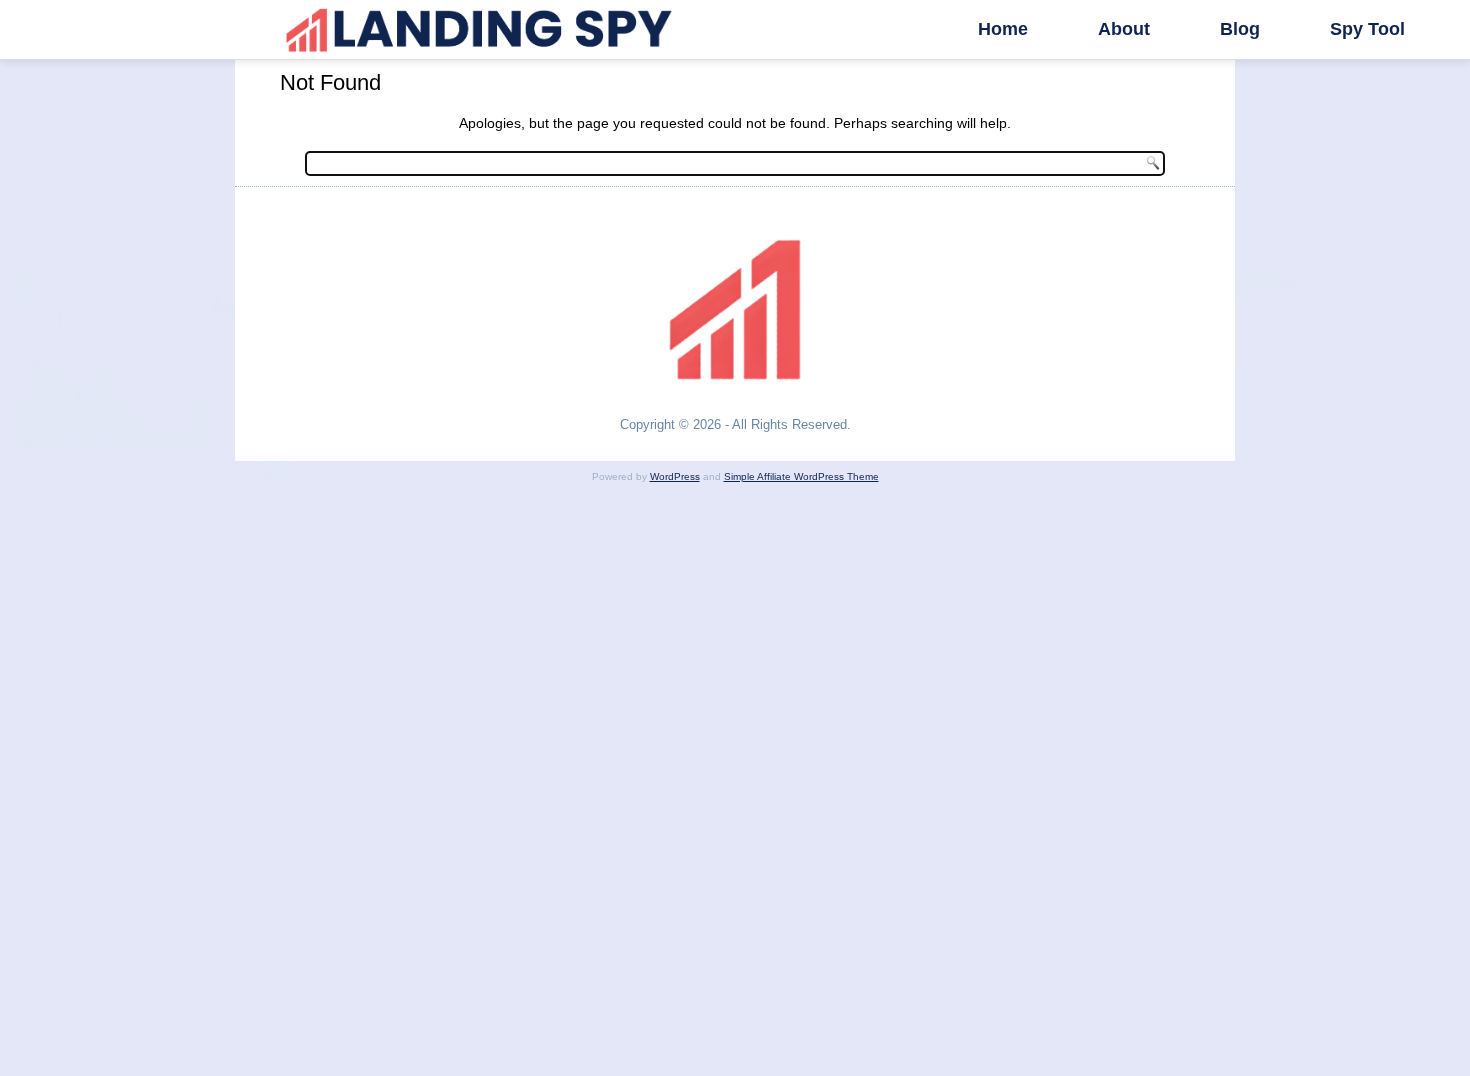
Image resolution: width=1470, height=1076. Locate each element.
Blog (1240, 29)
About (1124, 29)
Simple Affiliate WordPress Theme (801, 476)
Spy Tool (1367, 29)
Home (1003, 29)
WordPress (675, 476)
